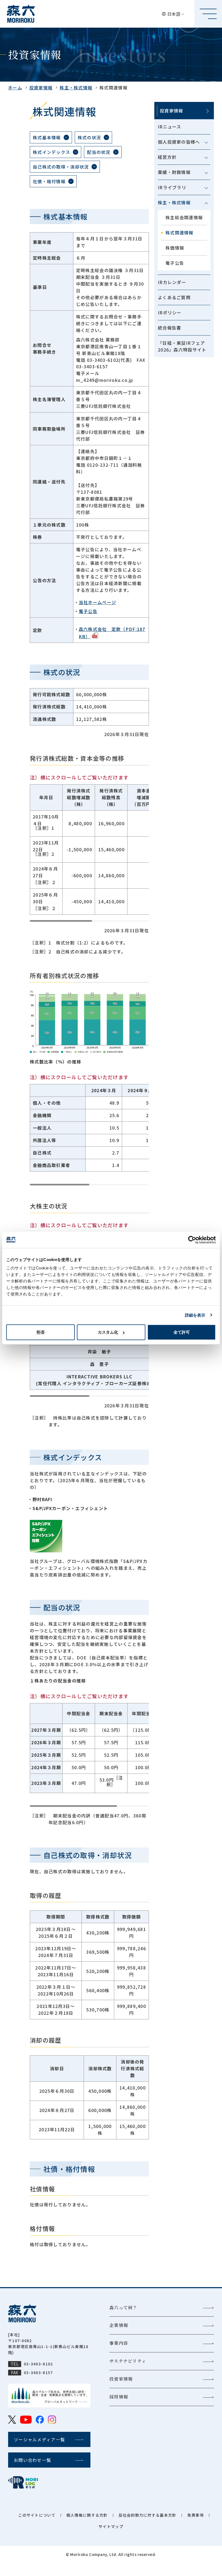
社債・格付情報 (49, 181)
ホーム (15, 88)
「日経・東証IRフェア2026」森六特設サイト (182, 346)
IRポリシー (170, 312)
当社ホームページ (97, 602)
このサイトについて (37, 2515)
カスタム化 (108, 1332)
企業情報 (119, 2325)
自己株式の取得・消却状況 (61, 167)
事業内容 (119, 2343)
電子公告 (175, 263)
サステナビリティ (128, 2361)
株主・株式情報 (76, 88)
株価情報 (175, 248)
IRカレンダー (172, 282)
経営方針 (167, 157)
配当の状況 (99, 152)
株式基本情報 (47, 137)
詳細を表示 (195, 1315)
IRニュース (170, 127)
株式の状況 (89, 137)
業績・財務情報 (174, 172)
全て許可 (182, 1332)
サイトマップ (111, 2526)
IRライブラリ (172, 187)
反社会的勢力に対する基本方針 (148, 2515)
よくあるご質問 (174, 297)
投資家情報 (41, 88)
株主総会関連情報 (184, 217)
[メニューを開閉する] (206, 143)
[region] (89, 853)
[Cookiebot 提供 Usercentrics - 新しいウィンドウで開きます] (192, 1240)
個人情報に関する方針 (87, 2515)
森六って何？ (123, 2308)
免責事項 (196, 2515)
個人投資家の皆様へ (179, 142)
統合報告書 (169, 328)
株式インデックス (51, 152)
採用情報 (119, 2397)
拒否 (41, 1332)
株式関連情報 (179, 233)
